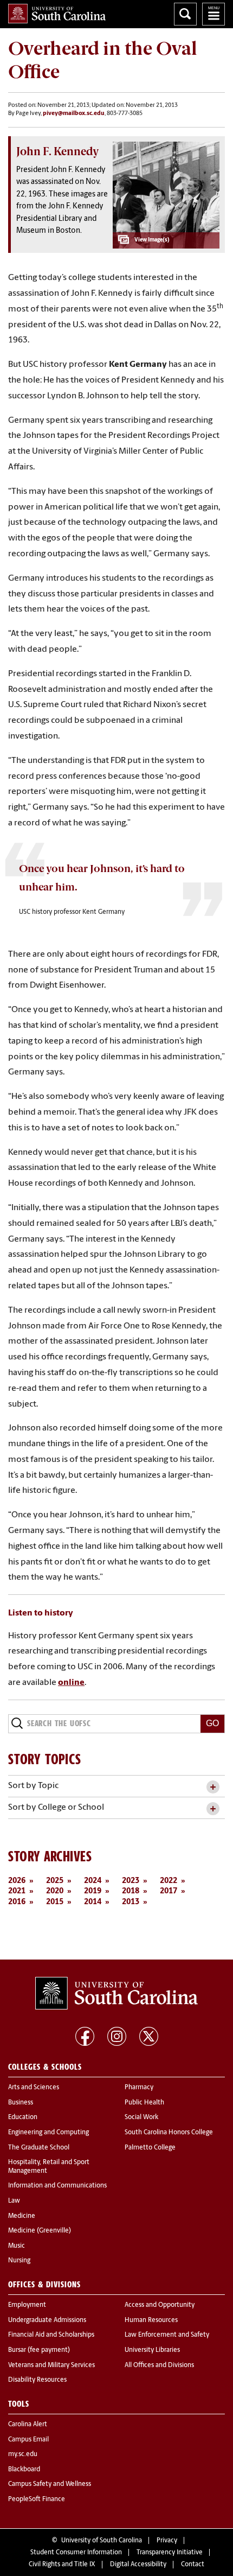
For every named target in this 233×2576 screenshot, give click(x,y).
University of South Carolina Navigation (213, 14)
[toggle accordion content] (213, 1787)
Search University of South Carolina (185, 14)
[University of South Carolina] (116, 1993)
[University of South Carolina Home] (57, 14)
